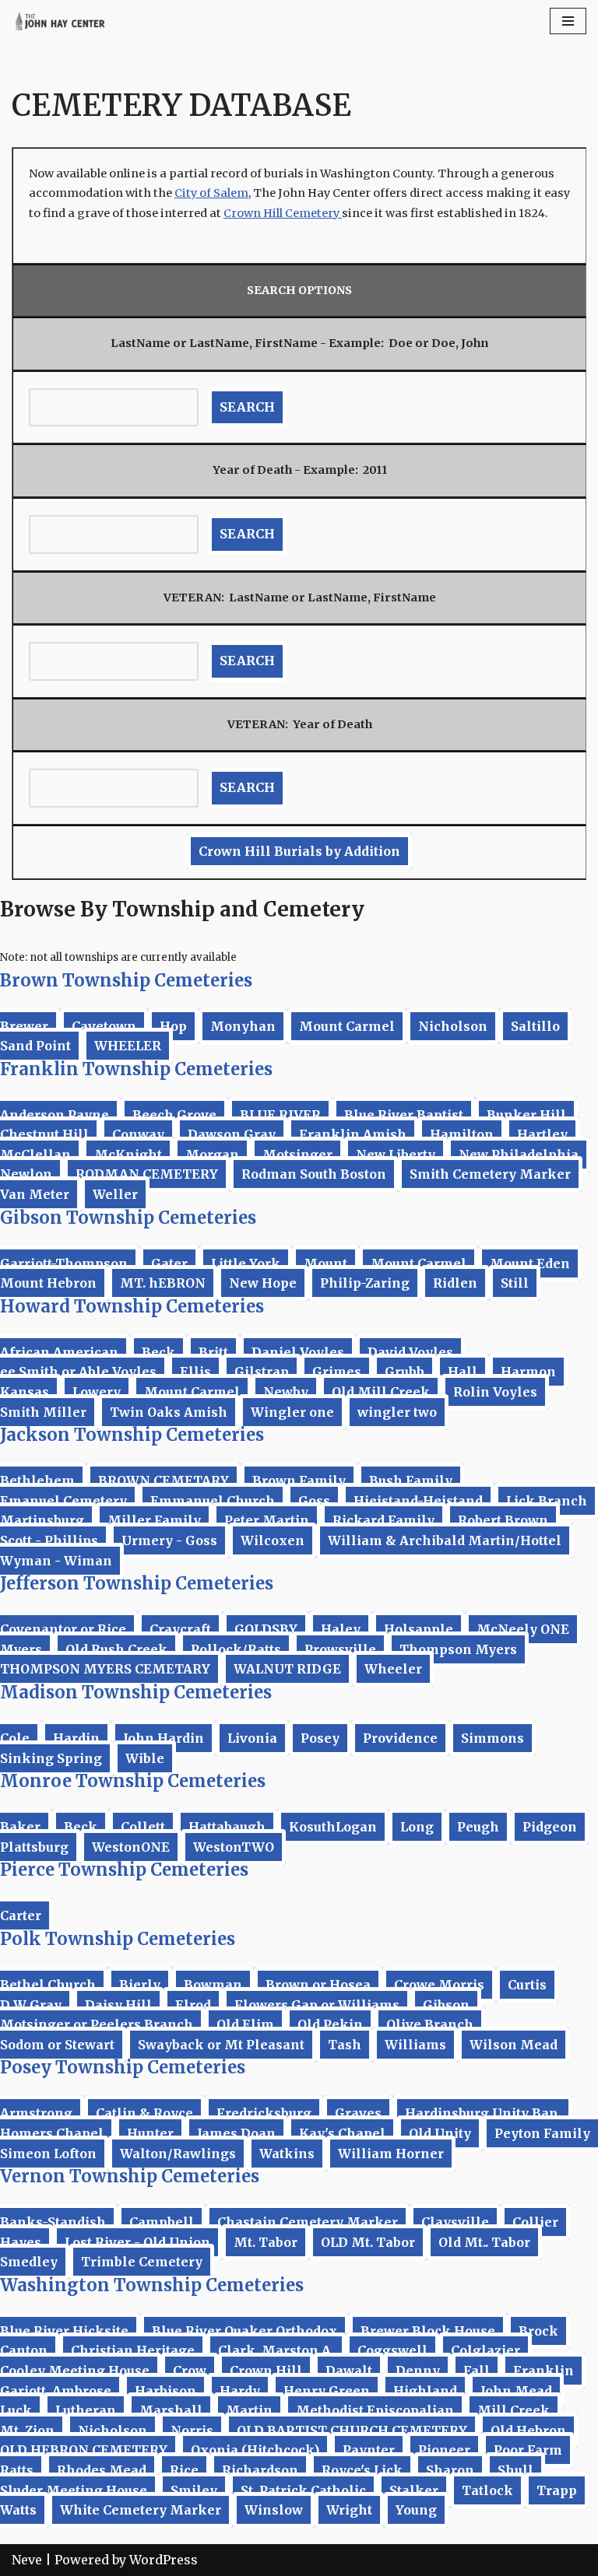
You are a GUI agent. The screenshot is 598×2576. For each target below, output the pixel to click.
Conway (138, 1134)
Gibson (446, 2005)
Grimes (337, 1372)
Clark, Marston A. (276, 2350)
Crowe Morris (439, 1985)
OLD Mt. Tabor (368, 2242)
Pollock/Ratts (236, 1649)
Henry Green (327, 2391)
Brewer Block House (428, 2331)
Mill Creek (514, 2410)
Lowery (97, 1392)
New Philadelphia (519, 1155)
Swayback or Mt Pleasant (221, 2045)
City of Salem (211, 193)
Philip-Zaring (365, 1283)
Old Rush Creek (116, 1649)
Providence (400, 1738)
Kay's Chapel (342, 2133)
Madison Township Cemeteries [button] (136, 1692)
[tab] (299, 981)
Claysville (455, 2222)
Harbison (165, 2391)
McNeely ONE (523, 1629)
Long (417, 1827)
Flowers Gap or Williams (317, 2005)
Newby (286, 1392)
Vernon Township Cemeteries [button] (130, 2176)
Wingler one (292, 1412)
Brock (538, 2331)
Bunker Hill (526, 1115)
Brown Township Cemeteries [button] (126, 980)
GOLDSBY (266, 1629)
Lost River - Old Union (137, 2242)
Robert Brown (503, 1520)
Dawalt (349, 2371)
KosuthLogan (333, 1827)
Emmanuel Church (213, 1501)
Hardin (76, 1738)
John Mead (516, 2391)
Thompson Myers (458, 1649)
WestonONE (131, 1847)
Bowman (213, 1985)
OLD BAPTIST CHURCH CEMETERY (352, 2431)
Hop (173, 1026)
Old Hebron (528, 2431)
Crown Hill (266, 2371)
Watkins (287, 2154)
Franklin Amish (353, 1134)
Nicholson (453, 1026)
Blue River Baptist (404, 1115)
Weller (115, 1194)
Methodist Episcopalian (375, 2410)
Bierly (140, 1985)
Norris (192, 2431)
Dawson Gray (232, 1134)
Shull (515, 2470)
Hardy (240, 2391)
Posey (320, 1738)
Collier (535, 2222)
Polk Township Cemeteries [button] (118, 1939)
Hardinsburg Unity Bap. (483, 2113)
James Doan (236, 2133)
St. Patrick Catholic (303, 2490)
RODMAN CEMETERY (147, 1174)
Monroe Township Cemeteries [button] (133, 1781)
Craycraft (180, 1629)
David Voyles (410, 1352)
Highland (425, 2391)
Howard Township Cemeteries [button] (132, 1306)
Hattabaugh (227, 1827)
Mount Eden (530, 1263)
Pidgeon (550, 1827)
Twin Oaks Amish (169, 1412)
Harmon (528, 1372)
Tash (345, 2045)
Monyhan (243, 1026)
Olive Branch (430, 2024)
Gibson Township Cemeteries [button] (128, 1218)
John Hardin (164, 1738)
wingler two (397, 1412)
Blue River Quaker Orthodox (244, 2331)
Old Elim (245, 2024)
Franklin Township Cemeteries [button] (136, 1069)
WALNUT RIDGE (287, 1669)
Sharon (450, 2470)
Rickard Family (383, 1520)
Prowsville (340, 1649)
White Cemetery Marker (141, 2510)
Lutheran (86, 2410)
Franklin (543, 2371)
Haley (341, 1629)
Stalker (414, 2490)
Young (416, 2510)
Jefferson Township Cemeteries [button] (137, 1583)
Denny (418, 2371)
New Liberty (396, 1155)
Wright (349, 2510)
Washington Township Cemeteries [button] (152, 2285)
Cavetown (104, 1026)
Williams (415, 2045)
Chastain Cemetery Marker (308, 2222)
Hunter (150, 2133)
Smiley (194, 2490)
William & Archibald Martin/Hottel (445, 1540)
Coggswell (392, 2350)
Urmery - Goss (169, 1540)
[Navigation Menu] (568, 21)
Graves (358, 2113)
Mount (325, 1263)
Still (515, 1283)
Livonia (252, 1738)
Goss (314, 1501)
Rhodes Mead (102, 2470)
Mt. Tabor (266, 2242)
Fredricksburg (264, 2113)
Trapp (557, 2490)
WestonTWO (234, 1847)
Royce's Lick (362, 2470)
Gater (169, 1263)
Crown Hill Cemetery (283, 213)
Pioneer (444, 2450)
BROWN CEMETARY (164, 1481)
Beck (158, 1352)
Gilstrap (262, 1372)
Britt (213, 1352)
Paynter (369, 2450)
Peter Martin (267, 1520)
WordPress (164, 2560)
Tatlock (487, 2490)
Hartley (542, 1134)
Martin (249, 2410)
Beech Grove (174, 1115)
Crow (190, 2371)
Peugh (478, 1827)
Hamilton (462, 1134)
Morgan (212, 1155)
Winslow (274, 2510)
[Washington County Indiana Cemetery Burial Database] (58, 21)
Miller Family (154, 1520)
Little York (246, 1263)
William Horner (391, 2154)
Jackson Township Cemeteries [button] (132, 1435)
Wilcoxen (273, 1540)
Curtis (527, 1985)
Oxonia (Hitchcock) (255, 2450)
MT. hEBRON (163, 1283)
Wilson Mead (514, 2045)
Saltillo (535, 1026)
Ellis (195, 1372)
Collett (143, 1827)
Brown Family (299, 1481)
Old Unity (440, 2133)
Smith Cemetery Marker (490, 1174)
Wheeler (393, 1669)
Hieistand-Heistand (418, 1501)
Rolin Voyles (495, 1392)
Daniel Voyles (298, 1352)
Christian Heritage (133, 2350)
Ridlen (455, 1283)
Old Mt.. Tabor (484, 2242)
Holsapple (419, 1629)
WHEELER (128, 1046)
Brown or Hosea (318, 1985)
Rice (184, 2470)
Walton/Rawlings (178, 2154)
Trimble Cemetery (142, 2262)
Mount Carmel (347, 1026)
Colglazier (485, 2350)
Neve (27, 2560)
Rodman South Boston (314, 1174)
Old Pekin (330, 2024)
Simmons (492, 1738)
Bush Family (411, 1481)
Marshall (171, 2410)
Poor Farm (528, 2450)
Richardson (260, 2470)
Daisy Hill (118, 2005)
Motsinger (297, 1155)
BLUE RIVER (280, 1115)
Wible (145, 1758)
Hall (463, 1372)
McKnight (128, 1155)
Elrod (193, 2005)
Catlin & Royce (144, 2113)
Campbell (162, 2222)
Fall (477, 2371)
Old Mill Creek (381, 1392)
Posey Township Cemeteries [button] (123, 2067)
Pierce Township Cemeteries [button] (124, 1870)
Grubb (405, 1372)
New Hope (263, 1283)
